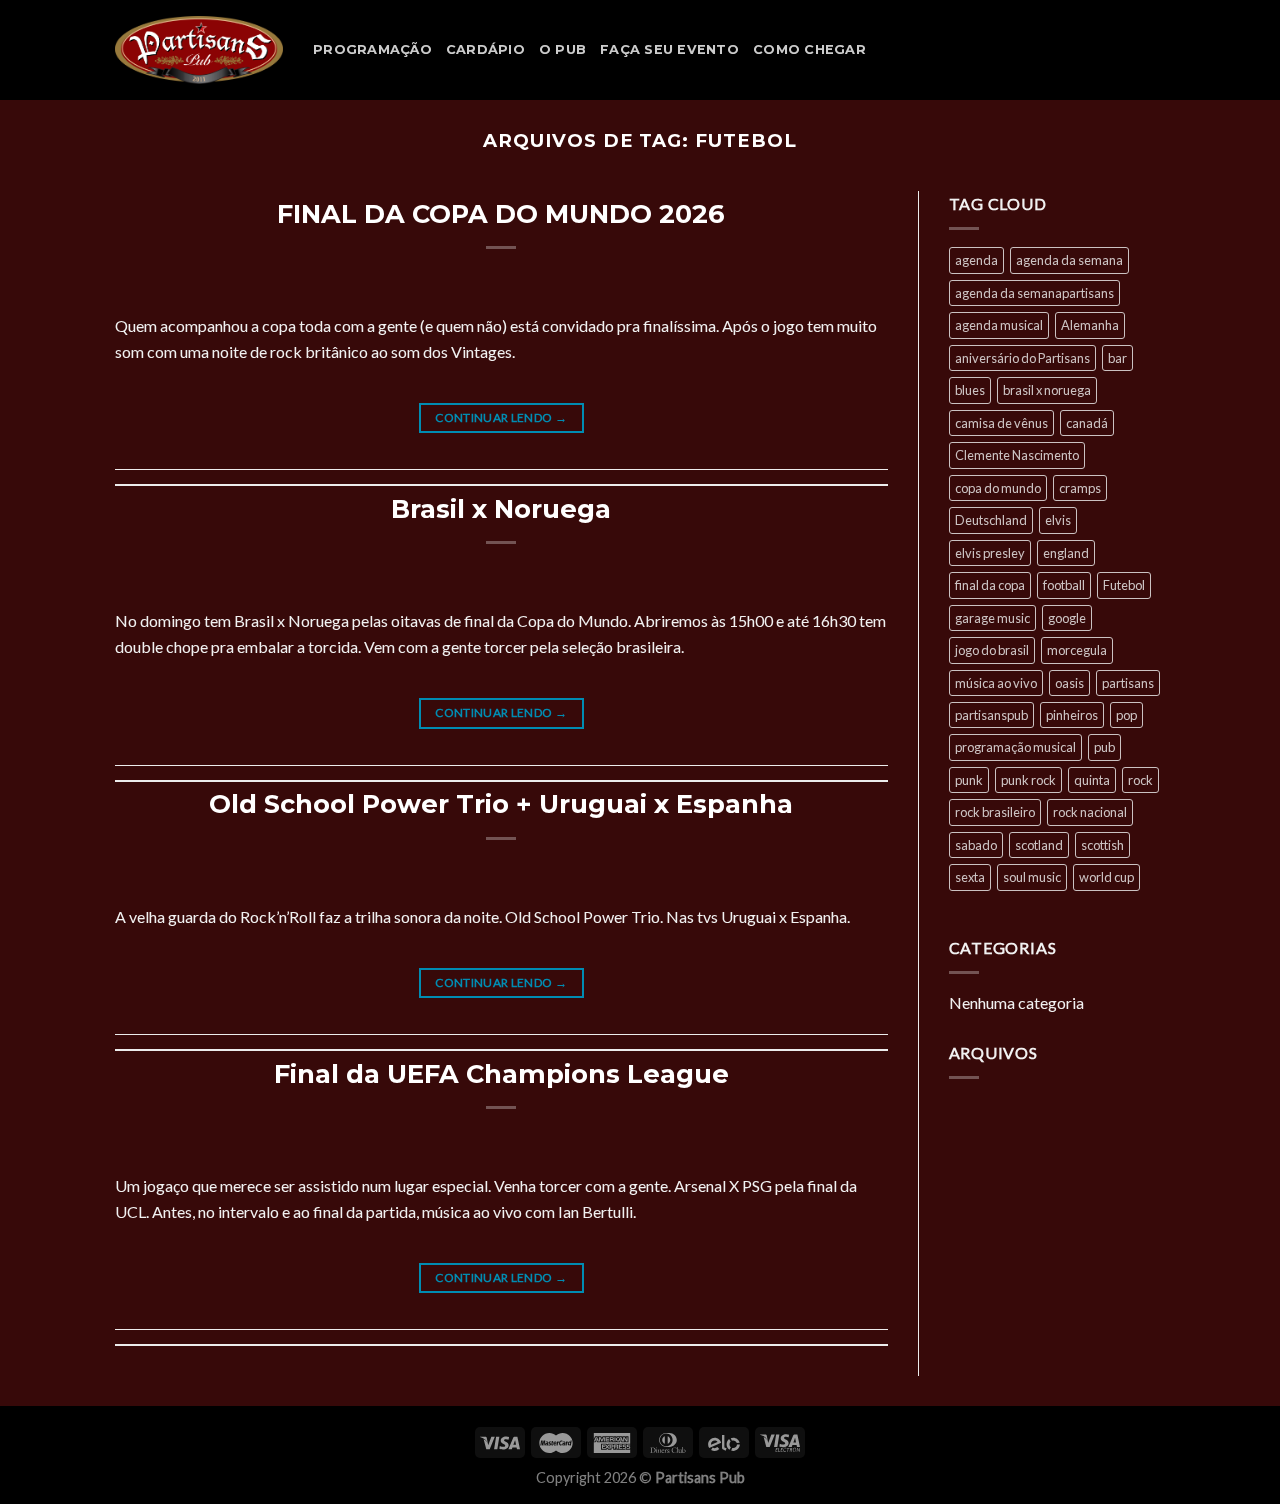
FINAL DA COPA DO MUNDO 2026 (501, 213)
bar (1117, 358)
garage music (992, 618)
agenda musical (999, 325)
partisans (1128, 683)
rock (1140, 780)
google (1067, 618)
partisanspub (991, 715)
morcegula (1077, 650)
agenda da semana (1069, 260)
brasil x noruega (1047, 390)
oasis (1069, 683)
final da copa (990, 585)
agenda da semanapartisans (1034, 293)
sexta (970, 877)
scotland (1039, 845)
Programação (372, 49)
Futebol (1124, 585)
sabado (976, 845)
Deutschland (991, 520)
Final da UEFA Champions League (501, 1073)
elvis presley (990, 553)
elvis (1058, 520)
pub (1104, 747)
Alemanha (1090, 325)
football (1064, 585)
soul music (1032, 877)
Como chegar (809, 49)
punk (969, 780)
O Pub (562, 49)
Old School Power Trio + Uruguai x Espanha (501, 803)
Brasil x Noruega (501, 508)
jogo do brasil (992, 650)
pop (1126, 715)
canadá (1087, 423)
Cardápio (485, 49)
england (1066, 553)
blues (970, 390)
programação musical (1015, 747)
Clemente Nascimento (1017, 455)
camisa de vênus (1001, 423)
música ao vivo (996, 683)
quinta (1092, 780)
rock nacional (1090, 812)
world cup (1106, 877)
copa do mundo (998, 488)
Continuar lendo (501, 417)
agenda (976, 260)
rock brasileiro (995, 812)
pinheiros (1072, 715)
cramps (1080, 488)
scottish (1102, 845)
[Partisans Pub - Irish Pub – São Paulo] (199, 50)
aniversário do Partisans (1022, 358)
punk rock (1028, 780)
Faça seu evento (669, 49)
